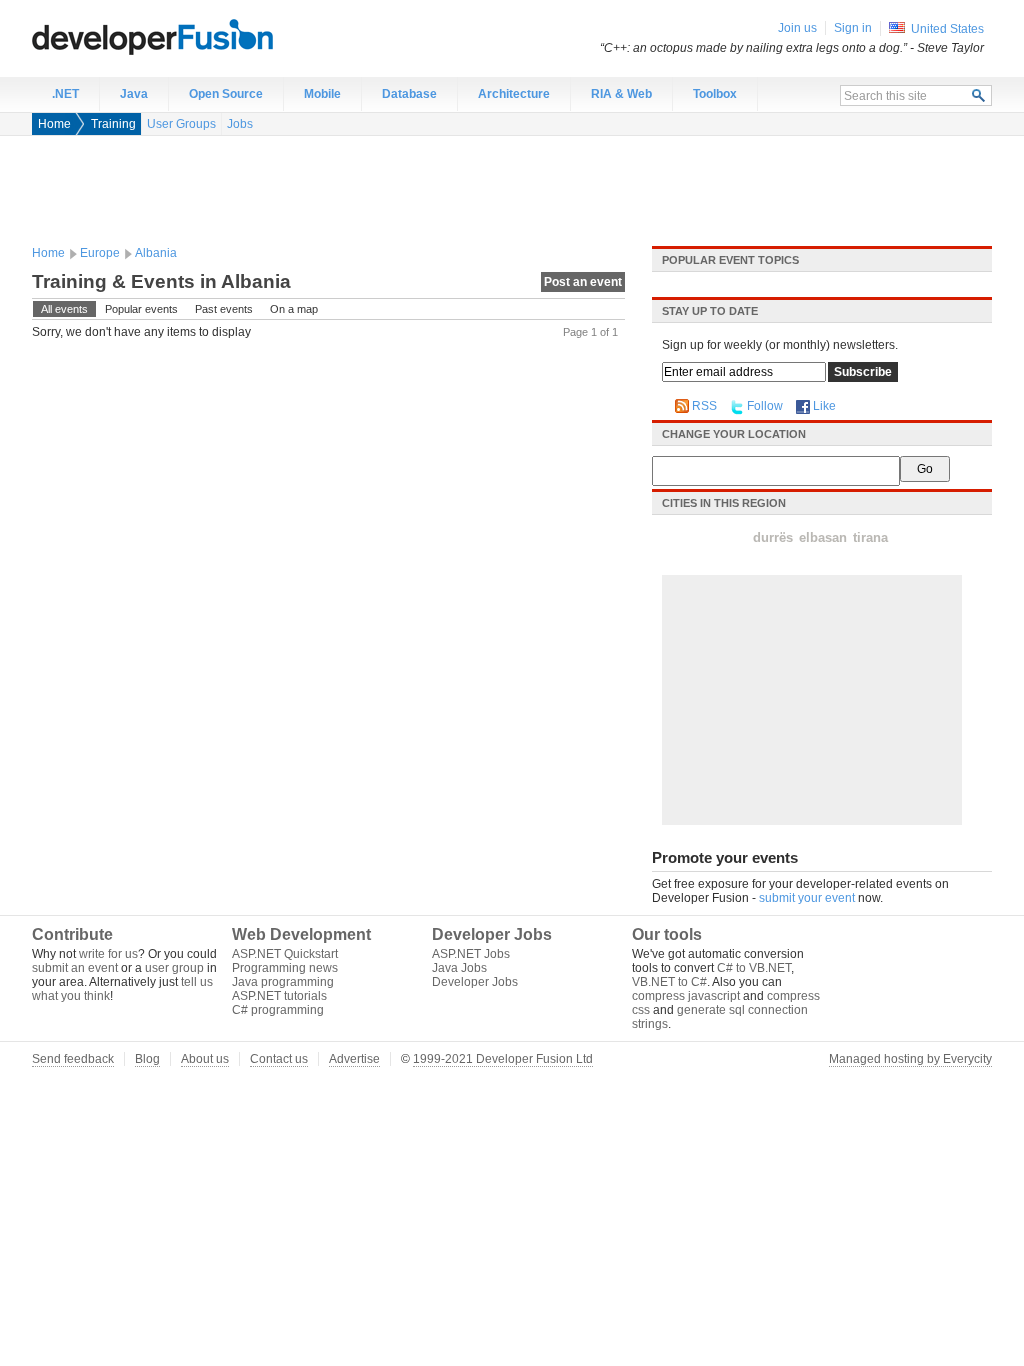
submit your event (807, 898)
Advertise (354, 1059)
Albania (156, 253)
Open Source (226, 94)
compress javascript (686, 996)
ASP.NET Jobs (471, 954)
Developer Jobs (475, 982)
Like (824, 406)
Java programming (283, 982)
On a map (294, 309)
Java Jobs (459, 968)
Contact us (279, 1059)
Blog (147, 1059)
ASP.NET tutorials (279, 996)
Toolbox (715, 94)
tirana (870, 537)
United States (947, 29)
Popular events (141, 309)
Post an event (583, 282)
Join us (797, 28)
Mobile (322, 94)
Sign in (853, 28)
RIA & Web (621, 94)
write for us (108, 954)
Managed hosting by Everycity (910, 1059)
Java (134, 94)
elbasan (823, 537)
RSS (704, 406)
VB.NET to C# (669, 982)
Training (113, 124)
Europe (100, 253)
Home (54, 124)
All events (64, 309)
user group (174, 968)
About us (205, 1059)
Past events (224, 309)
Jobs (240, 124)
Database (409, 94)
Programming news (285, 968)
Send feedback (73, 1059)
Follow (765, 406)
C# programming (278, 1010)
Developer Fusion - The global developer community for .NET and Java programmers (202, 36)
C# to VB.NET (754, 968)
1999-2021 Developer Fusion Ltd (503, 1059)
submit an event (75, 968)
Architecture (514, 94)
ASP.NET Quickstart (285, 954)
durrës (773, 537)
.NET (65, 94)
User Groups (181, 124)
